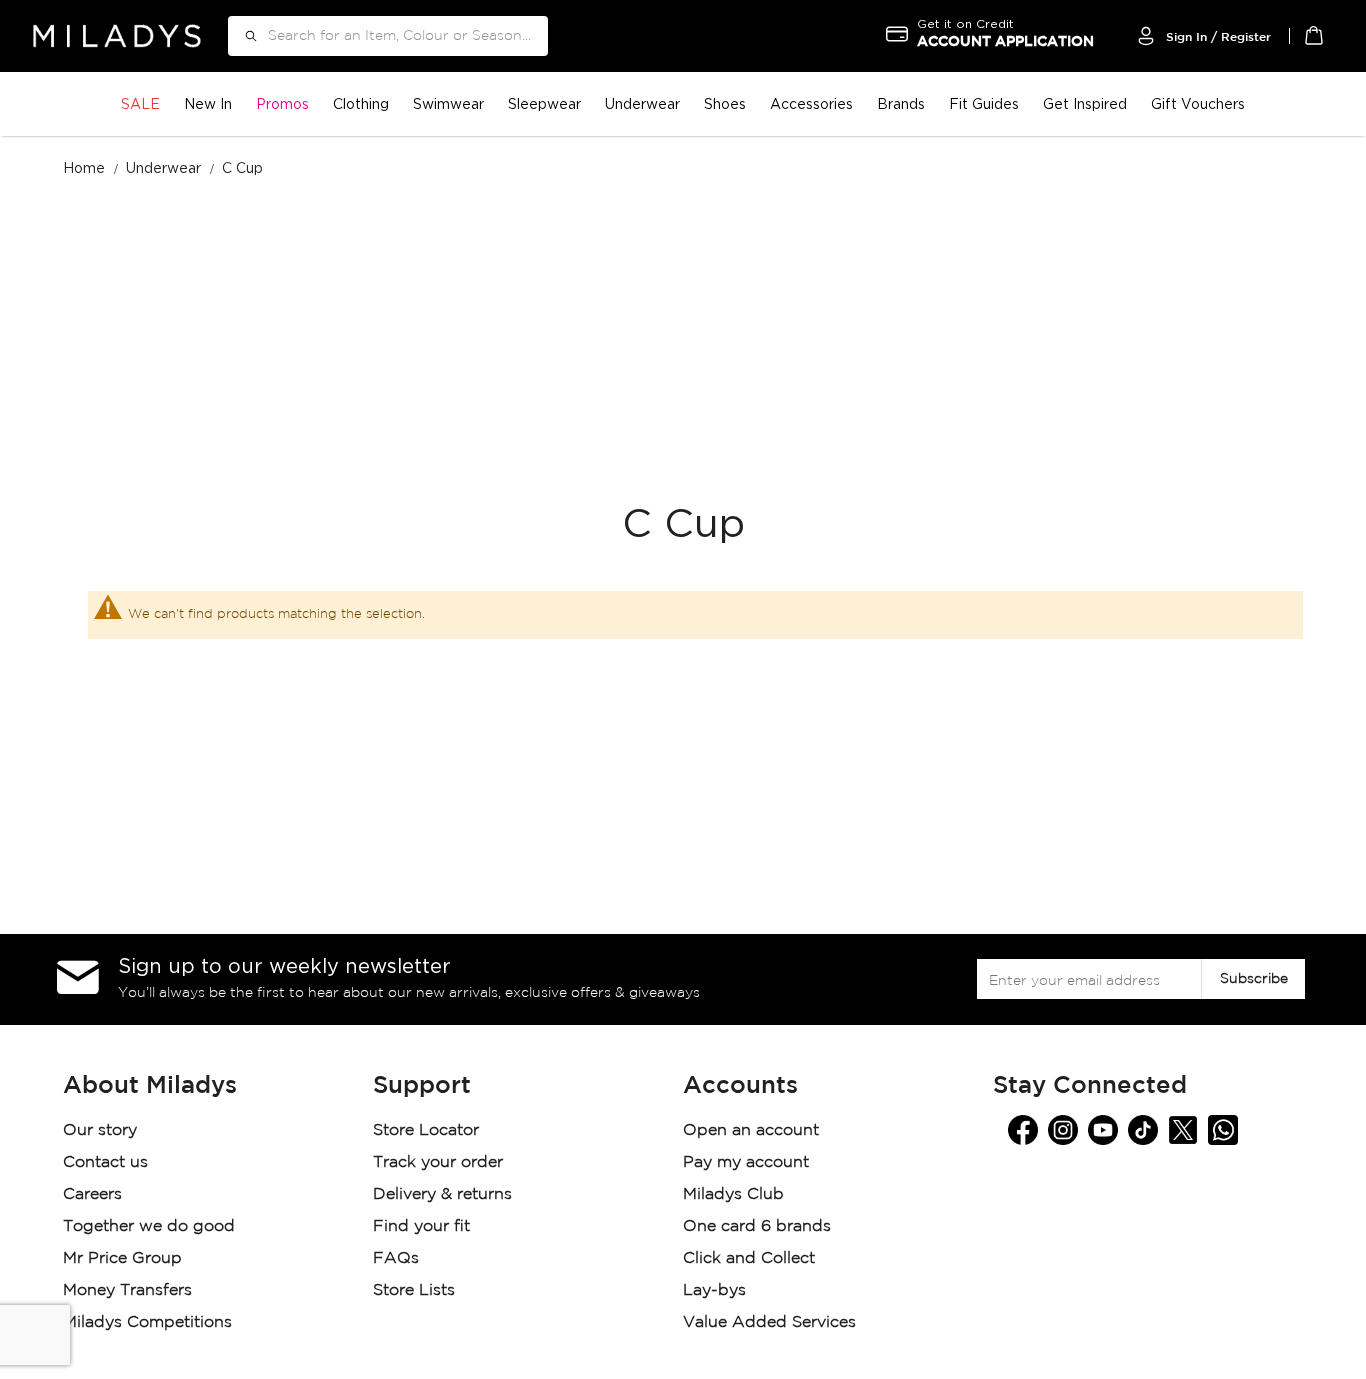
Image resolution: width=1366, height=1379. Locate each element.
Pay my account (746, 1162)
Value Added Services (769, 1322)
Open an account (751, 1130)
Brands (901, 103)
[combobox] (388, 36)
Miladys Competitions (147, 1322)
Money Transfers (127, 1290)
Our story (100, 1130)
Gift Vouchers (1198, 103)
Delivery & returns (445, 1194)
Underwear (642, 103)
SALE (140, 103)
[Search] (244, 36)
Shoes (725, 103)
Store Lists (414, 1290)
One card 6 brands (757, 1226)
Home (86, 167)
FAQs (396, 1258)
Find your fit (421, 1226)
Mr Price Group (125, 1258)
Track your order (438, 1162)
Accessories (811, 103)
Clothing (361, 103)
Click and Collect (751, 1258)
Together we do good (149, 1226)
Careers (92, 1194)
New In (208, 103)
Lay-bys (714, 1290)
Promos (282, 103)
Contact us (105, 1162)
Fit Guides (984, 103)
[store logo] (117, 35)
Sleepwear (544, 103)
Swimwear (448, 103)
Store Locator (428, 1130)
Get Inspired (1085, 103)
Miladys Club (733, 1194)
